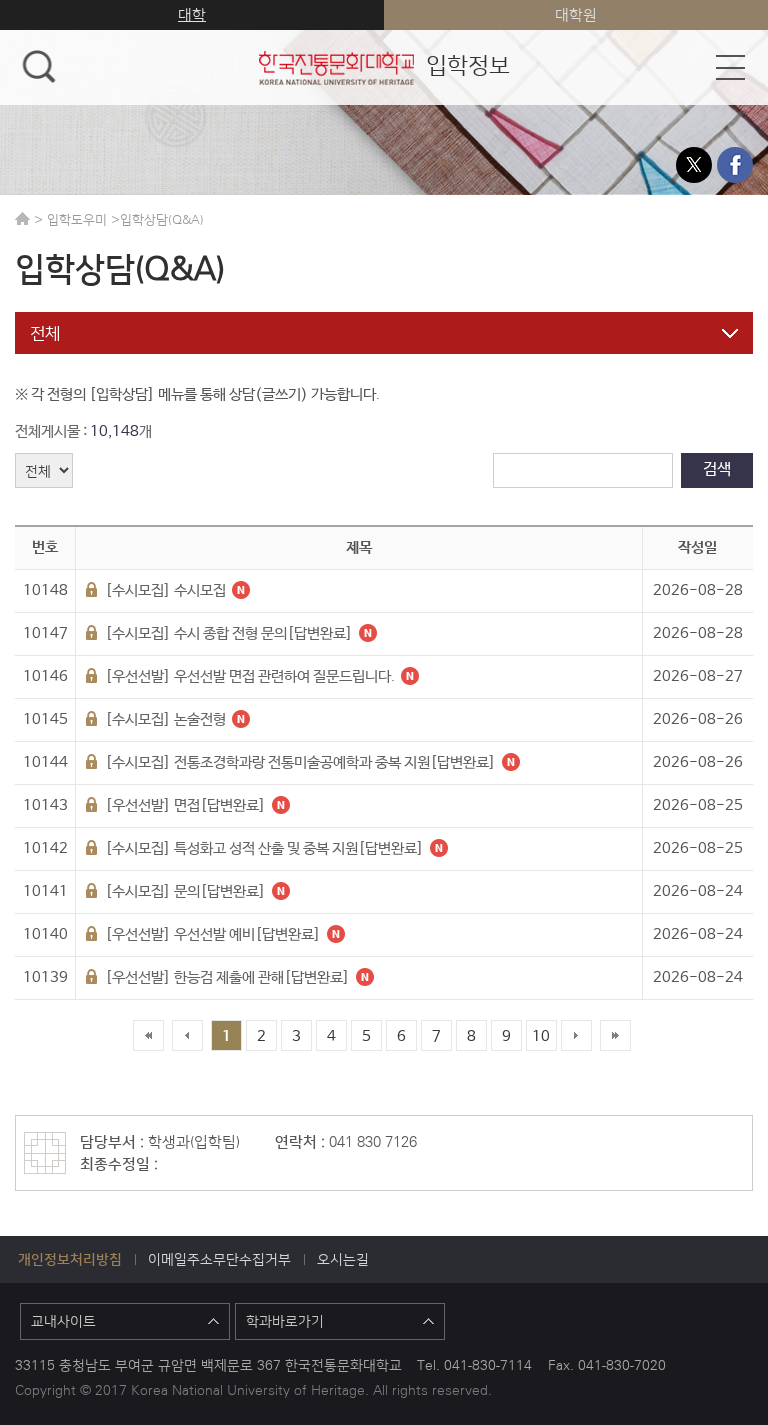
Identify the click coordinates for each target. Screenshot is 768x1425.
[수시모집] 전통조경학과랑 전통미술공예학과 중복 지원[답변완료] (299, 762)
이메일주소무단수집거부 (219, 1259)
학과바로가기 (285, 1321)
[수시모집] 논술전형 (164, 719)
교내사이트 (63, 1321)
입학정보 (384, 64)
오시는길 (343, 1259)
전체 (45, 332)
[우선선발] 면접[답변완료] (184, 805)
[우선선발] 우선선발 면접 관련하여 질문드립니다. (248, 676)
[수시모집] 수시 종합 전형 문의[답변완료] (227, 633)
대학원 (576, 14)
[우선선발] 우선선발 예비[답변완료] (211, 934)
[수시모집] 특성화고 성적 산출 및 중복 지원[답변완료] (263, 848)
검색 (717, 469)
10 (541, 1036)
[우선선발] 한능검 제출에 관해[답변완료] (226, 977)
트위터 (694, 165)
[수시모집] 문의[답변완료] (184, 891)
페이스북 (735, 165)
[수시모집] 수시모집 (164, 590)
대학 (192, 14)
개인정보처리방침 (70, 1259)
